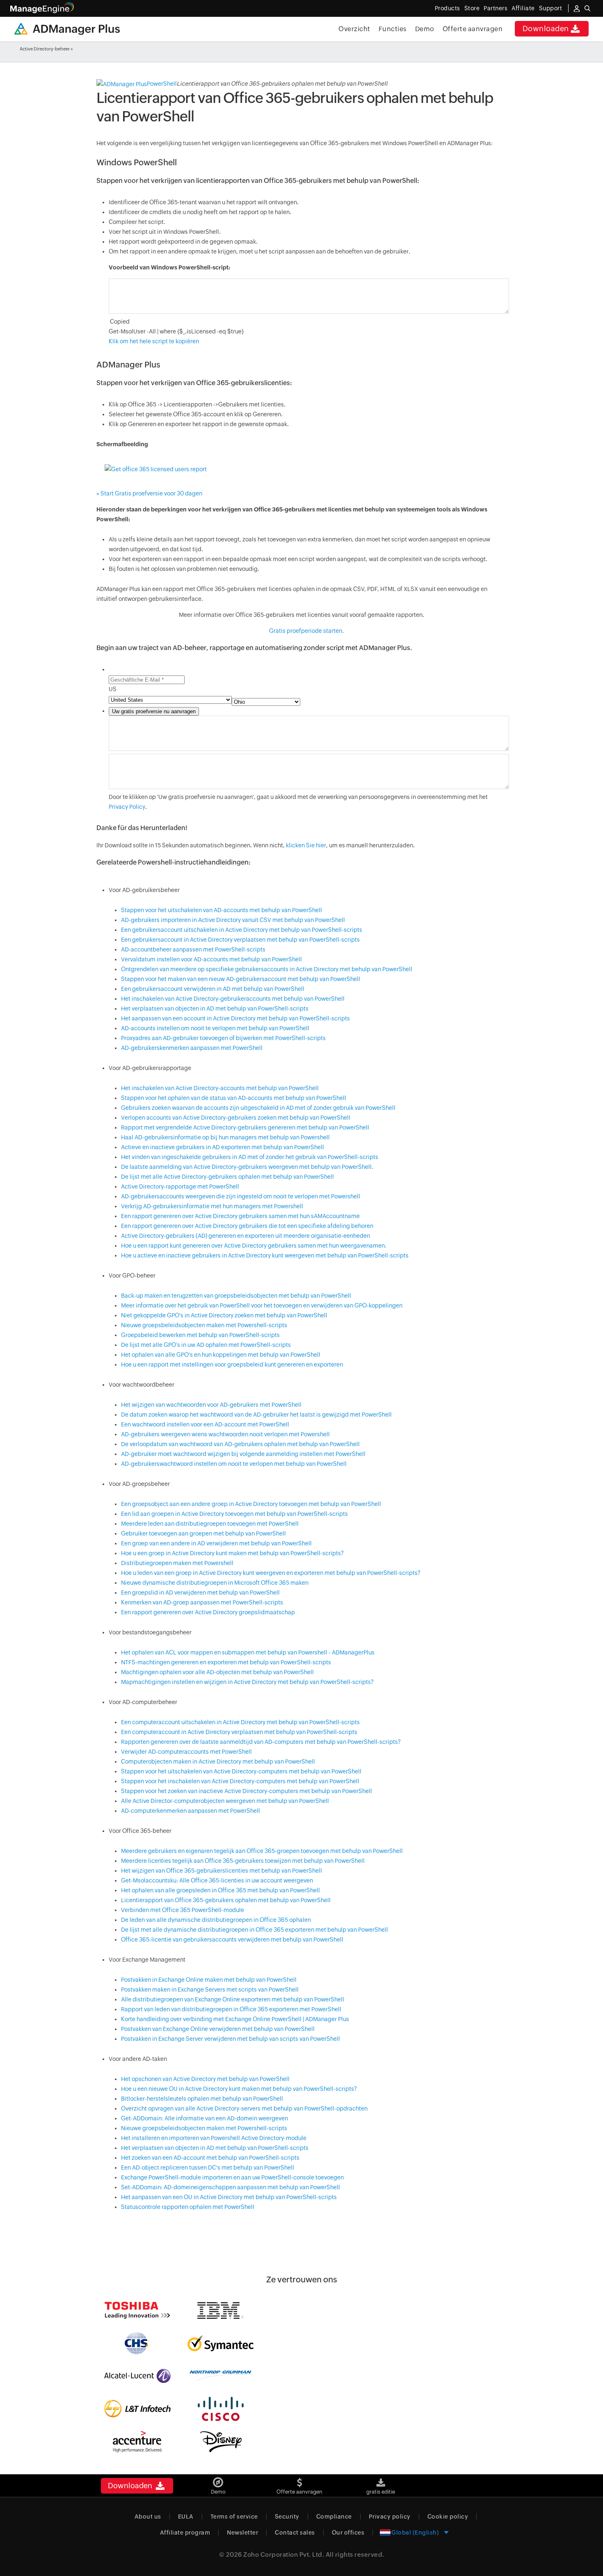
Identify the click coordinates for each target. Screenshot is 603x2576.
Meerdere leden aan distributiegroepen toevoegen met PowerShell (210, 1524)
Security (287, 2517)
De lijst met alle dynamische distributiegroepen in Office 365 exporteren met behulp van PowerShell (255, 1930)
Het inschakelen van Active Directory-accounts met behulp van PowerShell (220, 1088)
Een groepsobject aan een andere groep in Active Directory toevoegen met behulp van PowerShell (251, 1504)
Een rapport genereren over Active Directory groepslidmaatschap (208, 1612)
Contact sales (295, 2533)
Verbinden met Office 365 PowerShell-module (183, 1910)
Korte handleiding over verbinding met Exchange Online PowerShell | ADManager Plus (235, 2019)
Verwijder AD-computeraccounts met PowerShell (186, 1752)
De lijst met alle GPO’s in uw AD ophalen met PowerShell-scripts (206, 1345)
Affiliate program (185, 2533)
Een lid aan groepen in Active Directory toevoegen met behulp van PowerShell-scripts (234, 1514)
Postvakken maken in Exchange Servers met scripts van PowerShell (210, 1990)
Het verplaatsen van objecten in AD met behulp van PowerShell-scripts (215, 1008)
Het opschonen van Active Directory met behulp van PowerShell (205, 2079)
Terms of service (234, 2517)
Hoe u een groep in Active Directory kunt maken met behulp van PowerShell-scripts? (232, 1553)
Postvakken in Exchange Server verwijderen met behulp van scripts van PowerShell (231, 2039)
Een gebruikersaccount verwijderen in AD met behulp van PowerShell (213, 989)
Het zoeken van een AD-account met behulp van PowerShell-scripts (210, 2158)
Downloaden (546, 29)
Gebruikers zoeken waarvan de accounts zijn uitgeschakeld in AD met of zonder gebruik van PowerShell (258, 1108)
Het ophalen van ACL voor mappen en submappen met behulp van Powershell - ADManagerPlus (248, 1652)
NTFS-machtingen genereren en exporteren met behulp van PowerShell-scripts (226, 1662)
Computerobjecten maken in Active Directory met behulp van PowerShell (218, 1761)
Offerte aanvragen (473, 29)
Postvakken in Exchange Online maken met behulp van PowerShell (209, 1980)
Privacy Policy (127, 807)
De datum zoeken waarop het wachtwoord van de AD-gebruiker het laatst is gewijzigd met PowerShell (256, 1415)
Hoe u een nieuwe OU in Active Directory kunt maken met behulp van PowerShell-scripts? (239, 2089)
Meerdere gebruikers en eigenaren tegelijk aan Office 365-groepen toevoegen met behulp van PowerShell (262, 1851)
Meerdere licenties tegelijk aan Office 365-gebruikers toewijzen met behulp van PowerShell (243, 1861)
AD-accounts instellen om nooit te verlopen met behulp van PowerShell (215, 1028)
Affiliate (523, 8)
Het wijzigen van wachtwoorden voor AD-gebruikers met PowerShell (211, 1405)
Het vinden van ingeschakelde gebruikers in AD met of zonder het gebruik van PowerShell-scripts (250, 1157)
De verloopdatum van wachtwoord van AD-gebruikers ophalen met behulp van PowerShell (240, 1444)
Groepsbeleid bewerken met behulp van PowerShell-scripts (200, 1335)
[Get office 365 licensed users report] (156, 468)
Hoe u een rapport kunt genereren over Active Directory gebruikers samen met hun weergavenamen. (254, 1246)
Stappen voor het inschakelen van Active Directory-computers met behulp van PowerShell (240, 1781)
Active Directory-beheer (45, 49)
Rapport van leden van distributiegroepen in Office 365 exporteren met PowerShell (231, 2009)
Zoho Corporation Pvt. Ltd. (284, 2554)
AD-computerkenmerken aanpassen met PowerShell (191, 1811)
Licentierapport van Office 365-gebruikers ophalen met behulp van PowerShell (226, 1900)
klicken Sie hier (306, 845)
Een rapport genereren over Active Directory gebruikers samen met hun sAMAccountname (240, 1216)
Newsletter (242, 2533)
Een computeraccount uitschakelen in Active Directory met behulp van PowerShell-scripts (240, 1722)
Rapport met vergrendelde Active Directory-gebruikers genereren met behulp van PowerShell (245, 1127)
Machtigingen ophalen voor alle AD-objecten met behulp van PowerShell (217, 1672)
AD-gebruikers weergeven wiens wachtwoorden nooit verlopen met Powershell (225, 1434)
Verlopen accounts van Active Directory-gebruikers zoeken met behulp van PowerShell (236, 1118)
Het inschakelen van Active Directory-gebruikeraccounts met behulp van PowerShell (233, 999)
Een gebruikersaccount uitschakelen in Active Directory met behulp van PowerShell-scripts (242, 930)
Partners (496, 8)
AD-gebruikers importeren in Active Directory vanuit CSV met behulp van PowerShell (233, 920)
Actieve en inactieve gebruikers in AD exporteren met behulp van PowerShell (223, 1147)
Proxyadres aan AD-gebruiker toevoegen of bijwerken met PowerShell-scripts (223, 1038)
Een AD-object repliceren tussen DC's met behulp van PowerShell (208, 2168)
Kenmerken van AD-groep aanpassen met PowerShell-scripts (202, 1602)
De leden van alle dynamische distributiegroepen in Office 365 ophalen (216, 1920)
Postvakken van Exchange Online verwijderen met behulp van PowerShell (218, 2029)
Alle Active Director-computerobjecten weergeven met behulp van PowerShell (225, 1801)
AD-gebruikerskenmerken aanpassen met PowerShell (192, 1048)
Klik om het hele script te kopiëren (154, 341)
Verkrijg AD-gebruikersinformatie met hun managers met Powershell (212, 1206)
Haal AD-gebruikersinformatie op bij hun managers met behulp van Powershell (225, 1137)
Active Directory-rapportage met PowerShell (180, 1186)
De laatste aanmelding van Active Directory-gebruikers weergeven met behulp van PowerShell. (247, 1167)
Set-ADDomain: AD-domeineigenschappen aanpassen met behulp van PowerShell (231, 2187)
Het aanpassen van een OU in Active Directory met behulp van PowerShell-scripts (229, 2197)
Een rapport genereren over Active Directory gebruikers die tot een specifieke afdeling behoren (247, 1226)
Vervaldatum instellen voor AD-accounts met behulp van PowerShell (211, 959)
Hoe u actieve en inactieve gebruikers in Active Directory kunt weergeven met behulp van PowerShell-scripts (265, 1255)
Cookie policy (448, 2517)
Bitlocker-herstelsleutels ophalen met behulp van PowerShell (202, 2099)
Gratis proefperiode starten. (306, 631)
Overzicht (354, 29)
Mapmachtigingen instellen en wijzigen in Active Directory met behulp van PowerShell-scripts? (247, 1682)
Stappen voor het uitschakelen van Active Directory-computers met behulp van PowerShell (241, 1771)
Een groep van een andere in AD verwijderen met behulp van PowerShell (216, 1543)
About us (148, 2517)
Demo (425, 29)
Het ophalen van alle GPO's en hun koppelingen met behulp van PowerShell (221, 1355)
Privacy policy (390, 2517)
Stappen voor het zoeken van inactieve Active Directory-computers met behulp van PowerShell (247, 1791)
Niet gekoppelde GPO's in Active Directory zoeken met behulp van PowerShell (224, 1315)
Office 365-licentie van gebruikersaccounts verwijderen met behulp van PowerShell (232, 1939)
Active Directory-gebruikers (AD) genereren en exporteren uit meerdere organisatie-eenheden (246, 1236)
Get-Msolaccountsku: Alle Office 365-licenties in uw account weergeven (217, 1880)
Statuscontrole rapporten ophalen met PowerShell (188, 2207)
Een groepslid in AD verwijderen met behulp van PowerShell (200, 1593)
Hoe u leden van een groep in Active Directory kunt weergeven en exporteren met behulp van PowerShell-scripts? (271, 1573)
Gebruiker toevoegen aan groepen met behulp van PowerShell (203, 1533)
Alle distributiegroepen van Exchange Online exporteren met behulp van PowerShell (233, 1999)
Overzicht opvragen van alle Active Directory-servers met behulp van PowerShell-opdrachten (244, 2108)
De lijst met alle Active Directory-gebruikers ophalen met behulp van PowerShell (227, 1177)
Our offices (348, 2533)
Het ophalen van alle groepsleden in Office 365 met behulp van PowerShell (220, 1890)
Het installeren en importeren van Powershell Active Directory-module (214, 2138)
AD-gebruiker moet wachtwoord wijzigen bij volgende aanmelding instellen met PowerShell (243, 1454)
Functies (393, 29)
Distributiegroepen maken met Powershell (177, 1563)
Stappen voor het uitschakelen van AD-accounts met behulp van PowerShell (222, 910)
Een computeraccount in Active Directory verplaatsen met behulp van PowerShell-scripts (239, 1732)
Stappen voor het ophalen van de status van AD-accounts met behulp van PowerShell (234, 1098)
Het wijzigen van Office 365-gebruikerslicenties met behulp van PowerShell (222, 1871)
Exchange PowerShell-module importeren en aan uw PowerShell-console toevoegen (232, 2177)
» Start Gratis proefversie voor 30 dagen (149, 493)
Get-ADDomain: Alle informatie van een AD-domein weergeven (204, 2118)
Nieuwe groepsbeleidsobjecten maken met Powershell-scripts (204, 1325)
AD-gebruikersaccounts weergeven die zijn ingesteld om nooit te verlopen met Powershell (241, 1196)
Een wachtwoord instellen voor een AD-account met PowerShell (205, 1424)
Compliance (334, 2517)
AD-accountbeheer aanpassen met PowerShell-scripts (193, 949)
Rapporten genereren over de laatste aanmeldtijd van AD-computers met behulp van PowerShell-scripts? (261, 1742)
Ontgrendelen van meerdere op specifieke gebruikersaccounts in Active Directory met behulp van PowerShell (267, 969)
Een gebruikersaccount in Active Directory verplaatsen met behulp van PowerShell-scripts (240, 940)
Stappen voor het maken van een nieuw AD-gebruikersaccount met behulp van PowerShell (241, 979)
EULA (186, 2517)
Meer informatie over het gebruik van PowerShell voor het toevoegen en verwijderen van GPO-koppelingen (262, 1305)
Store (472, 8)
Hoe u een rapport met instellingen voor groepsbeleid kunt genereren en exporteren (232, 1364)
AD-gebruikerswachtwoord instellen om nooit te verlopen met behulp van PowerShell (234, 1464)
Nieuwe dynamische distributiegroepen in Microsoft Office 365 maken (215, 1583)
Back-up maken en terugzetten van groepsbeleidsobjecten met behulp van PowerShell (236, 1296)
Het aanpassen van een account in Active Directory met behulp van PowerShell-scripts (235, 1018)
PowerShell (162, 84)
